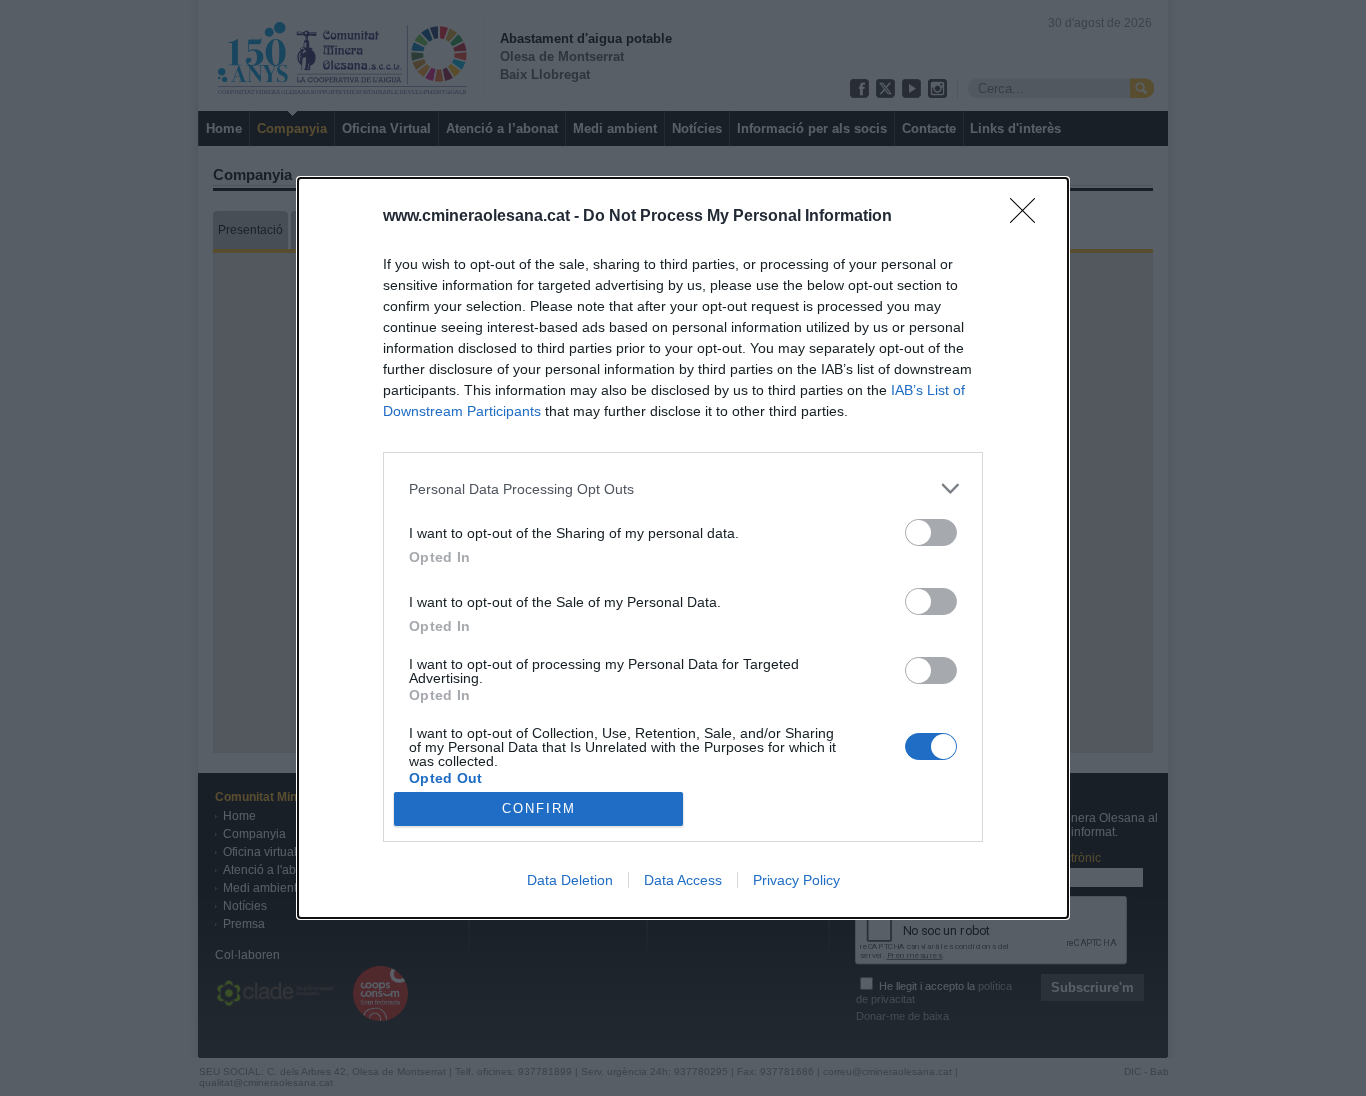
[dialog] (683, 548)
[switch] (931, 532)
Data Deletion (570, 880)
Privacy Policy (796, 880)
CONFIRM (539, 808)
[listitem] (683, 488)
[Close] (1029, 217)
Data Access (683, 880)
